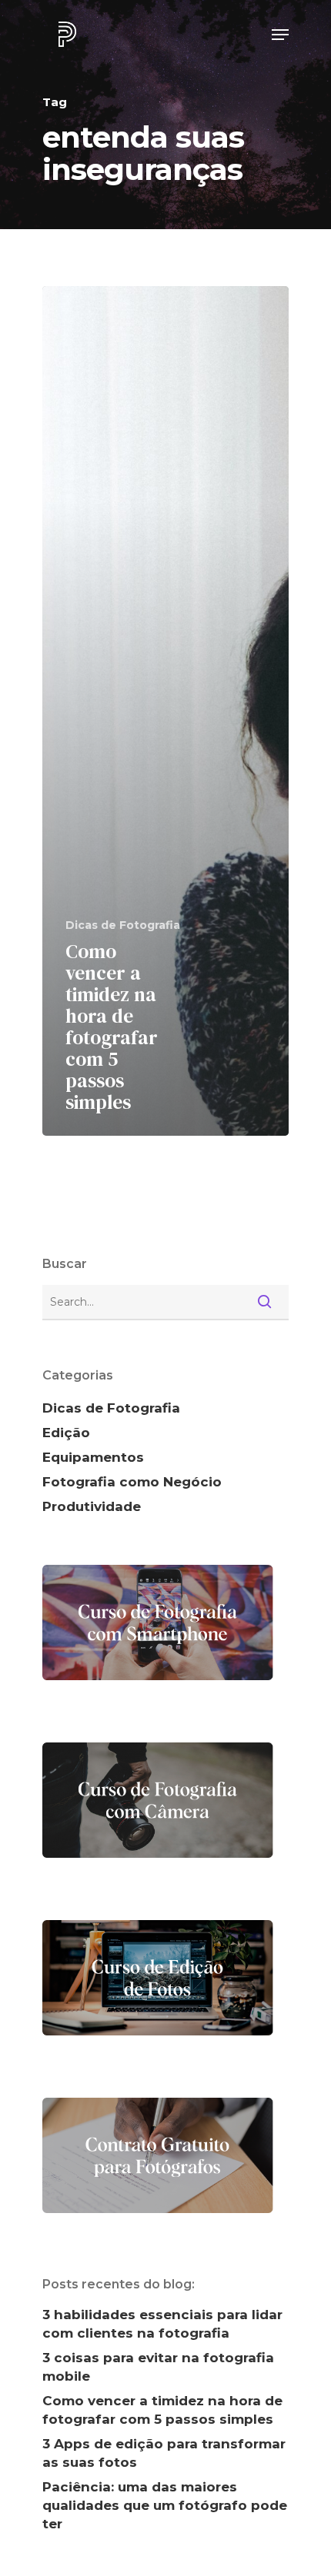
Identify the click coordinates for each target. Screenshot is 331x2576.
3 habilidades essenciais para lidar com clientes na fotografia (162, 2324)
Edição (66, 1433)
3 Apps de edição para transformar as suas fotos (164, 2453)
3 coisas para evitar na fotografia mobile (158, 2367)
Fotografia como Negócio (132, 1482)
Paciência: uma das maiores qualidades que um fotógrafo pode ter (165, 2505)
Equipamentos (93, 1457)
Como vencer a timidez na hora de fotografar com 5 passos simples (162, 2410)
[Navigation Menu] (280, 35)
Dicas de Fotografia (123, 925)
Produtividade (92, 1506)
